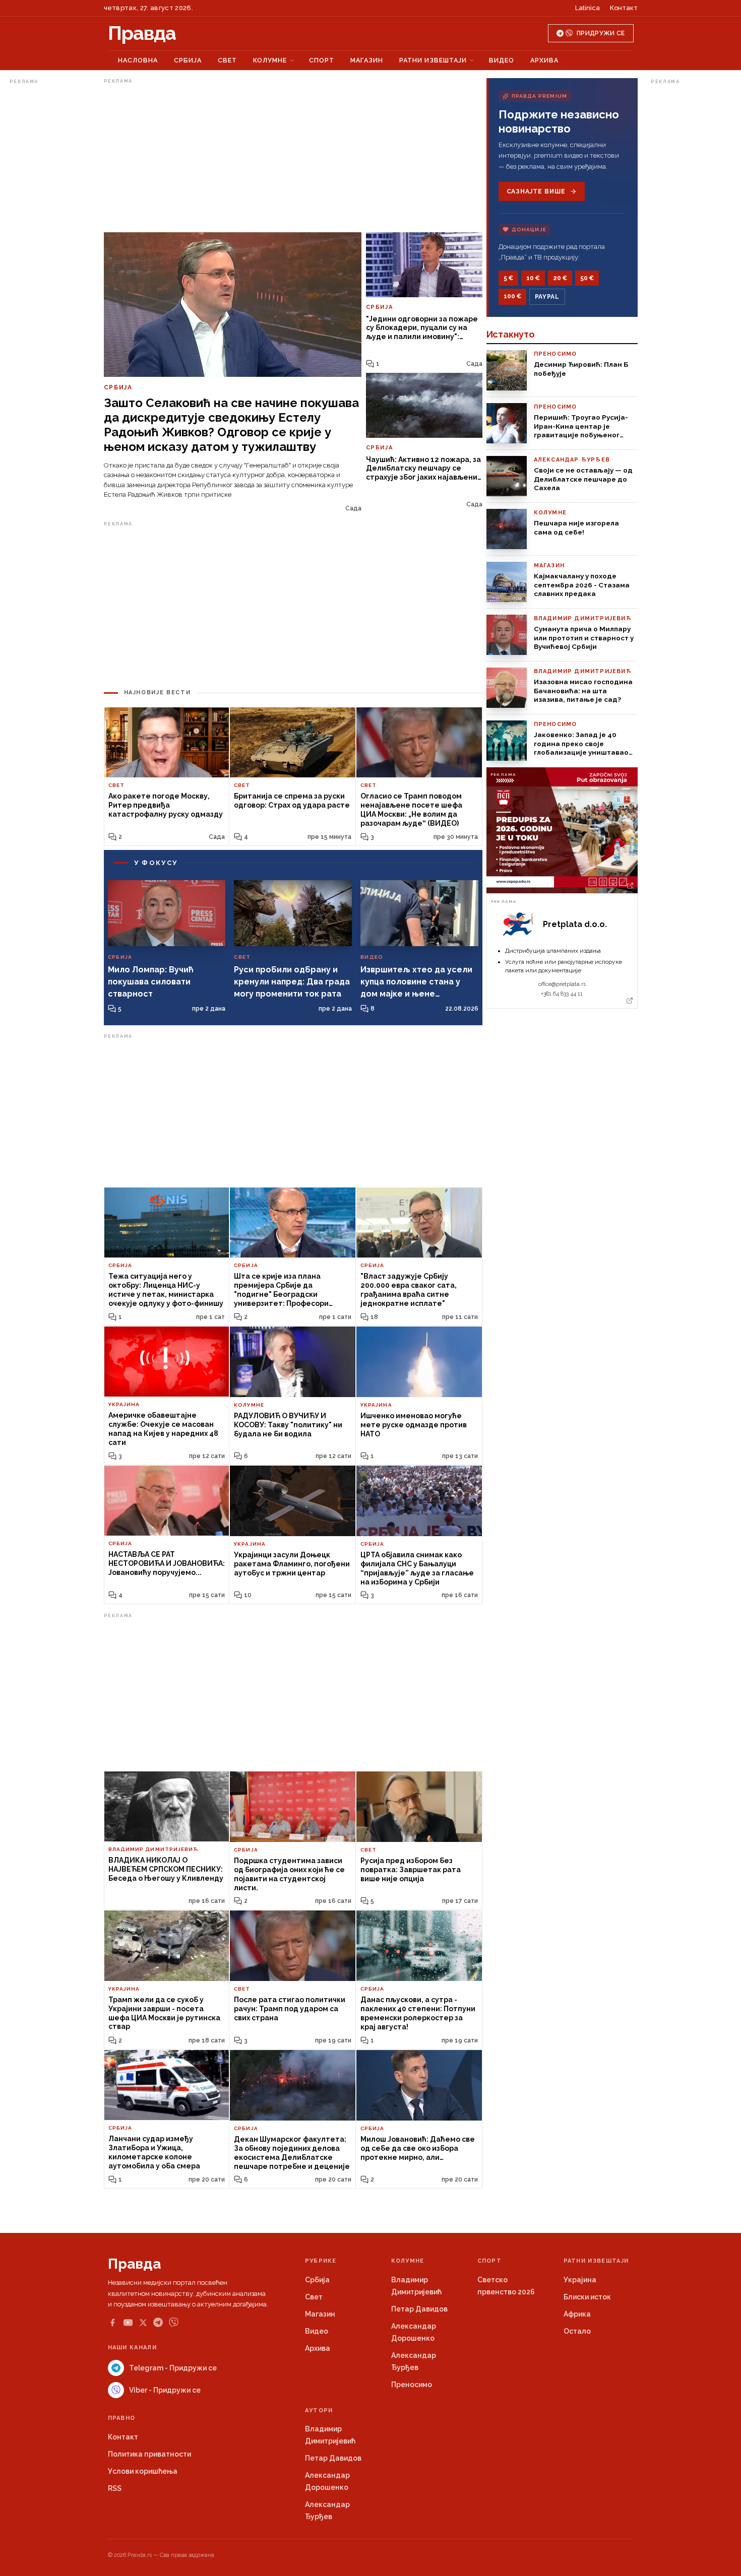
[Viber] (174, 2322)
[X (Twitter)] (143, 2323)
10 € (533, 278)
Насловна (138, 60)
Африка (577, 2314)
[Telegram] (158, 2322)
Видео (502, 60)
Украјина (580, 2280)
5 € (508, 278)
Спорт (322, 60)
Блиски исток (587, 2297)
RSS (115, 2488)
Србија (188, 60)
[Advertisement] (50, 239)
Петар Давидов (419, 2309)
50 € (587, 278)
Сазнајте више (536, 191)
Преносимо (412, 2385)
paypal (547, 297)
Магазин (367, 60)
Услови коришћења (143, 2471)
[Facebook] (112, 2323)
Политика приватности (149, 2454)
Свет (227, 60)
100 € (512, 296)
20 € (560, 278)
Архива (544, 60)
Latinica (588, 8)
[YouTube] (128, 2323)
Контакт (624, 8)
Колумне (270, 60)
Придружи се (601, 33)
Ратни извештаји (433, 60)
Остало (577, 2331)
